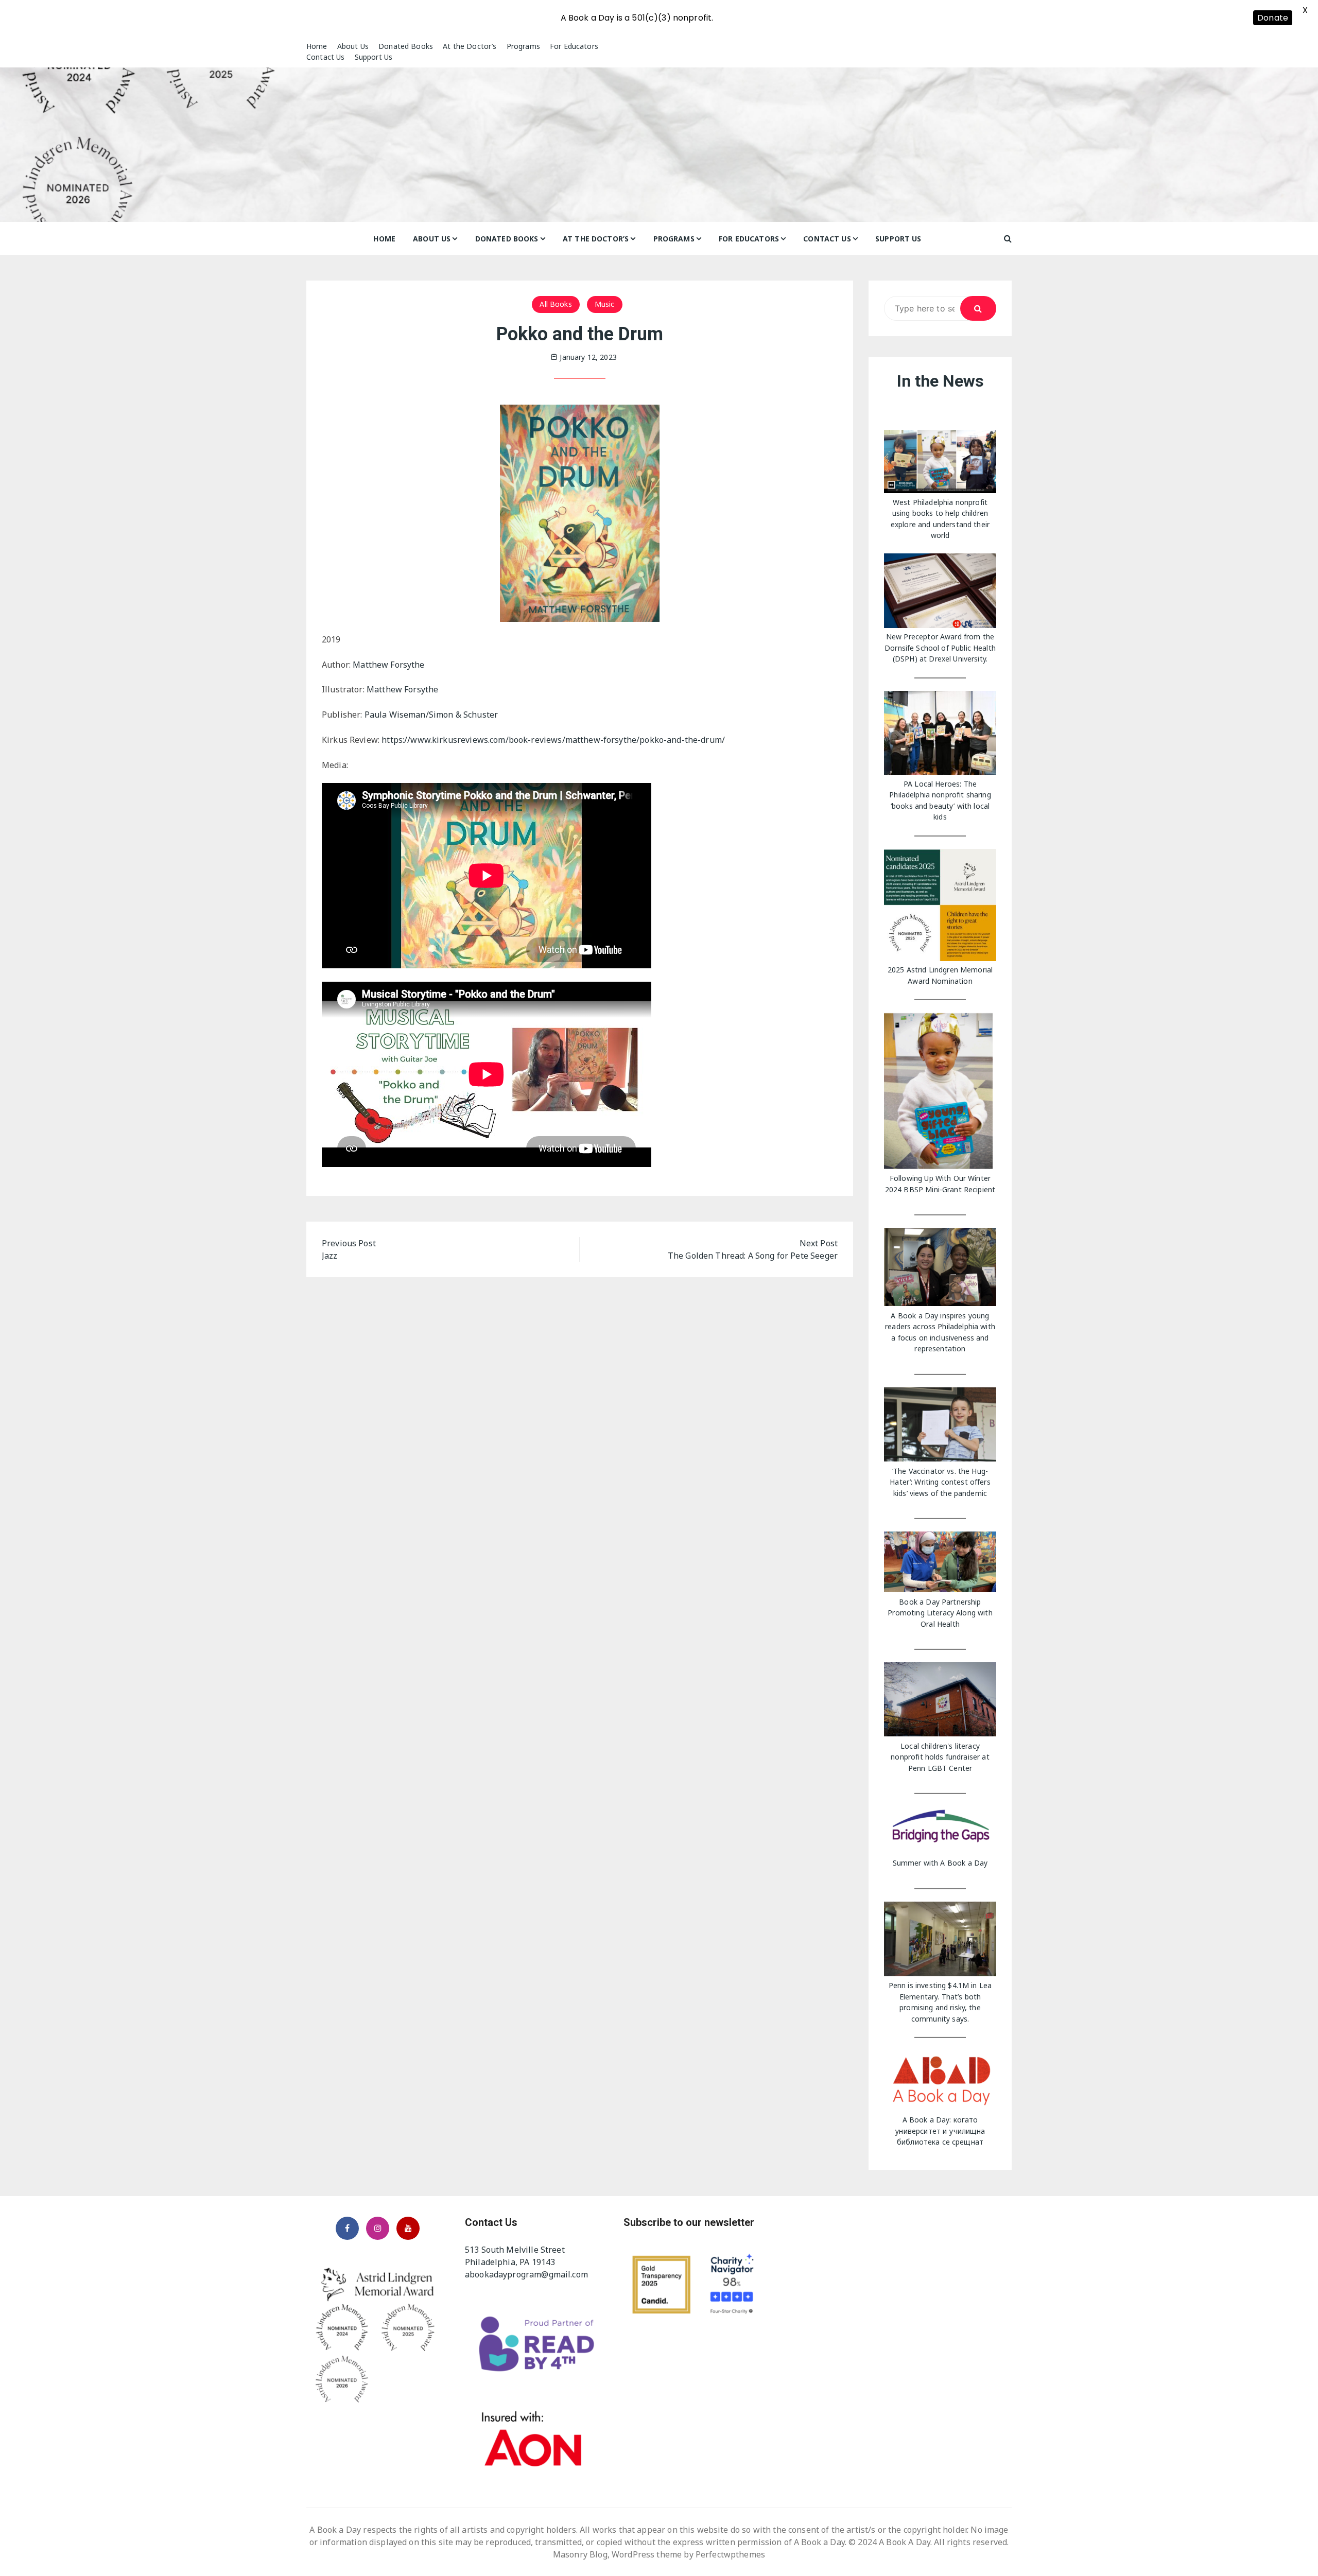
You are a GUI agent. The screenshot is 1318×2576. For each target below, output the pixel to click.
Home (317, 46)
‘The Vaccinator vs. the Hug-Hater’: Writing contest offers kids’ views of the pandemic (940, 1482)
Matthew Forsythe (388, 665)
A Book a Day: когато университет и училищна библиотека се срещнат (940, 2131)
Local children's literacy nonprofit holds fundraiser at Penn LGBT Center (940, 1757)
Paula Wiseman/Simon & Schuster (431, 715)
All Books (556, 304)
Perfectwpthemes (730, 2554)
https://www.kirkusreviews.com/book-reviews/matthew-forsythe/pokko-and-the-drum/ (553, 740)
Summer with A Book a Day (940, 1863)
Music (605, 304)
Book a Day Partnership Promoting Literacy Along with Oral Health (940, 1613)
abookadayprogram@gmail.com (526, 2274)
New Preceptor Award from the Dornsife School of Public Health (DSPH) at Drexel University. (940, 648)
